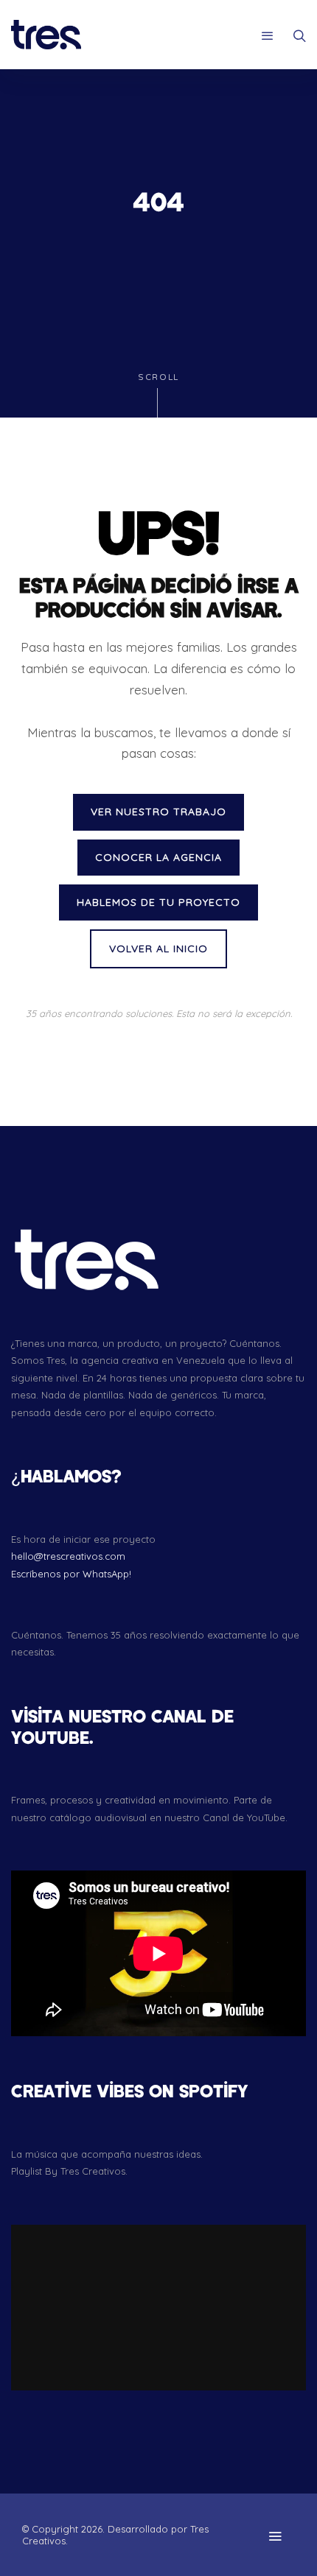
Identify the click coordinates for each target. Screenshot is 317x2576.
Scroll (158, 377)
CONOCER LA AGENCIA (158, 857)
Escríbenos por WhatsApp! (71, 1574)
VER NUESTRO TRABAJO (158, 812)
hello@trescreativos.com (68, 1556)
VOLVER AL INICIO (158, 949)
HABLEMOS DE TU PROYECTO (158, 902)
